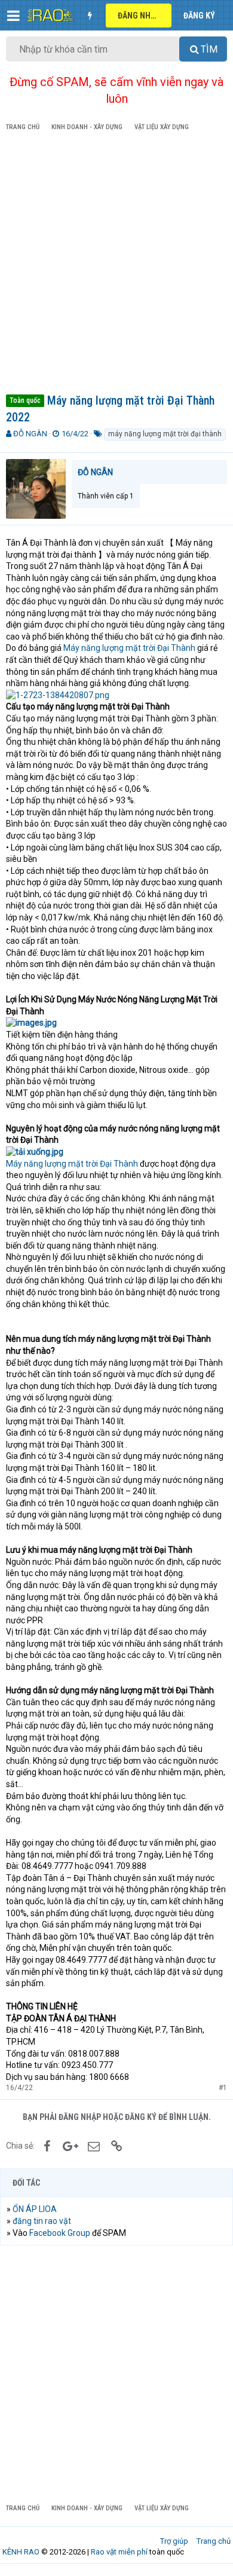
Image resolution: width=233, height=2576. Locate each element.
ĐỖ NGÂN (30, 434)
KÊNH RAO (21, 2552)
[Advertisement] (116, 265)
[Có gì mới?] (90, 16)
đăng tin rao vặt (42, 2221)
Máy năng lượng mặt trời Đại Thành (129, 648)
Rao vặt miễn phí (119, 2552)
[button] (13, 16)
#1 (223, 2088)
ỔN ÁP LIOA (35, 2209)
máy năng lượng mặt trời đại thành (165, 434)
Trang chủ (214, 2541)
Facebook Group (60, 2233)
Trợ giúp (174, 2541)
